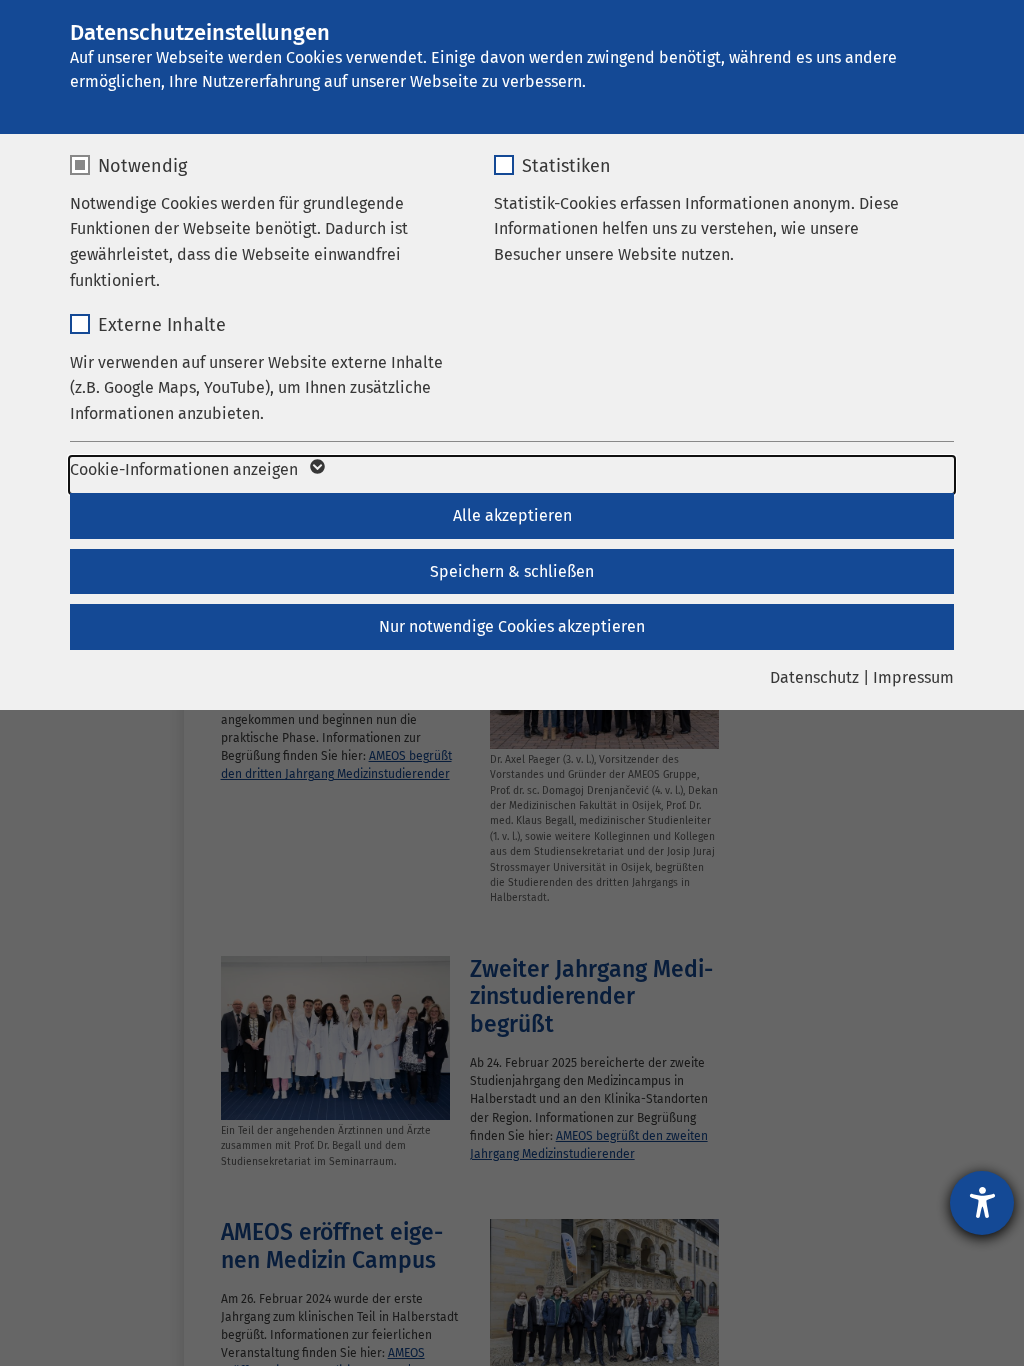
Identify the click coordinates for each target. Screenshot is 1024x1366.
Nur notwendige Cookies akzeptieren (512, 626)
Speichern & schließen (512, 571)
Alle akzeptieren (512, 515)
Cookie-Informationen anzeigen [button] (186, 469)
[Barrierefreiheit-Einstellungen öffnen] (982, 1203)
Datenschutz (814, 677)
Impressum (913, 677)
